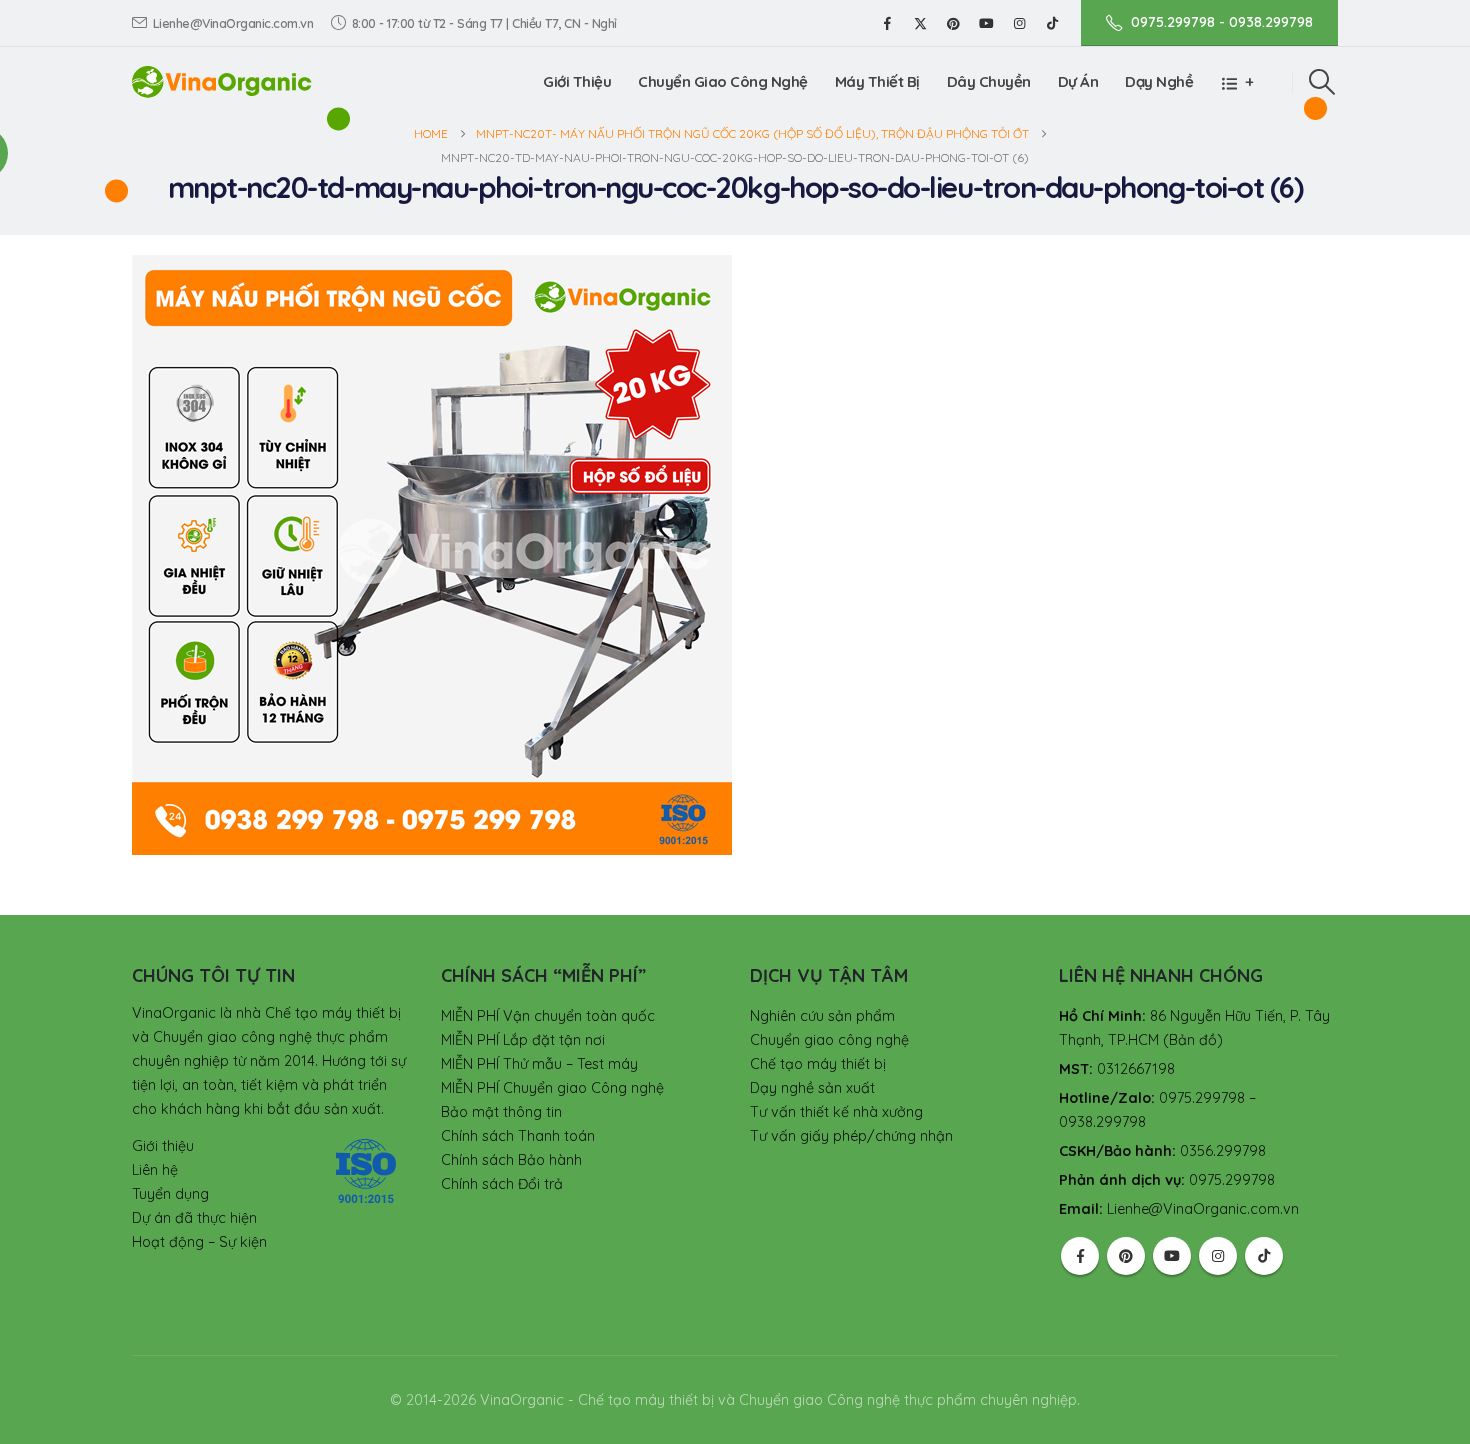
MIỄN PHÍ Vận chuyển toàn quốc (548, 1016)
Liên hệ (155, 1170)
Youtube (1172, 1256)
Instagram (1218, 1256)
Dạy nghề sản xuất (812, 1088)
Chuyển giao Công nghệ (723, 81)
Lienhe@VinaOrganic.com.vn (233, 23)
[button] (1322, 82)
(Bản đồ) (1193, 1040)
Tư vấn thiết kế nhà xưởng (836, 1112)
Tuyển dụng (170, 1194)
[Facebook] (887, 23)
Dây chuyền (989, 81)
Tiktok (1264, 1256)
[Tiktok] (1052, 23)
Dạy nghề (1159, 81)
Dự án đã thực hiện (194, 1218)
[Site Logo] (222, 81)
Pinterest (1126, 1256)
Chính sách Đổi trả (502, 1184)
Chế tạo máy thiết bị (818, 1064)
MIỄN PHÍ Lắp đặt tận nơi (523, 1040)
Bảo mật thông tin (501, 1112)
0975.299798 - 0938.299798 (1222, 22)
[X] (920, 23)
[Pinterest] (953, 23)
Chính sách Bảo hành (511, 1160)
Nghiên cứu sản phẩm (822, 1016)
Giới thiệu (577, 81)
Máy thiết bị (877, 81)
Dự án (1078, 81)
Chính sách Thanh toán (518, 1136)
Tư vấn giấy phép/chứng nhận (851, 1136)
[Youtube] (986, 23)
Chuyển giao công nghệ (829, 1040)
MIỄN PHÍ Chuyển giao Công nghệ (552, 1088)
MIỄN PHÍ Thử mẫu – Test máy (539, 1064)
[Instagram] (1019, 23)
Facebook (1080, 1256)
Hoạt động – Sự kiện (199, 1242)
